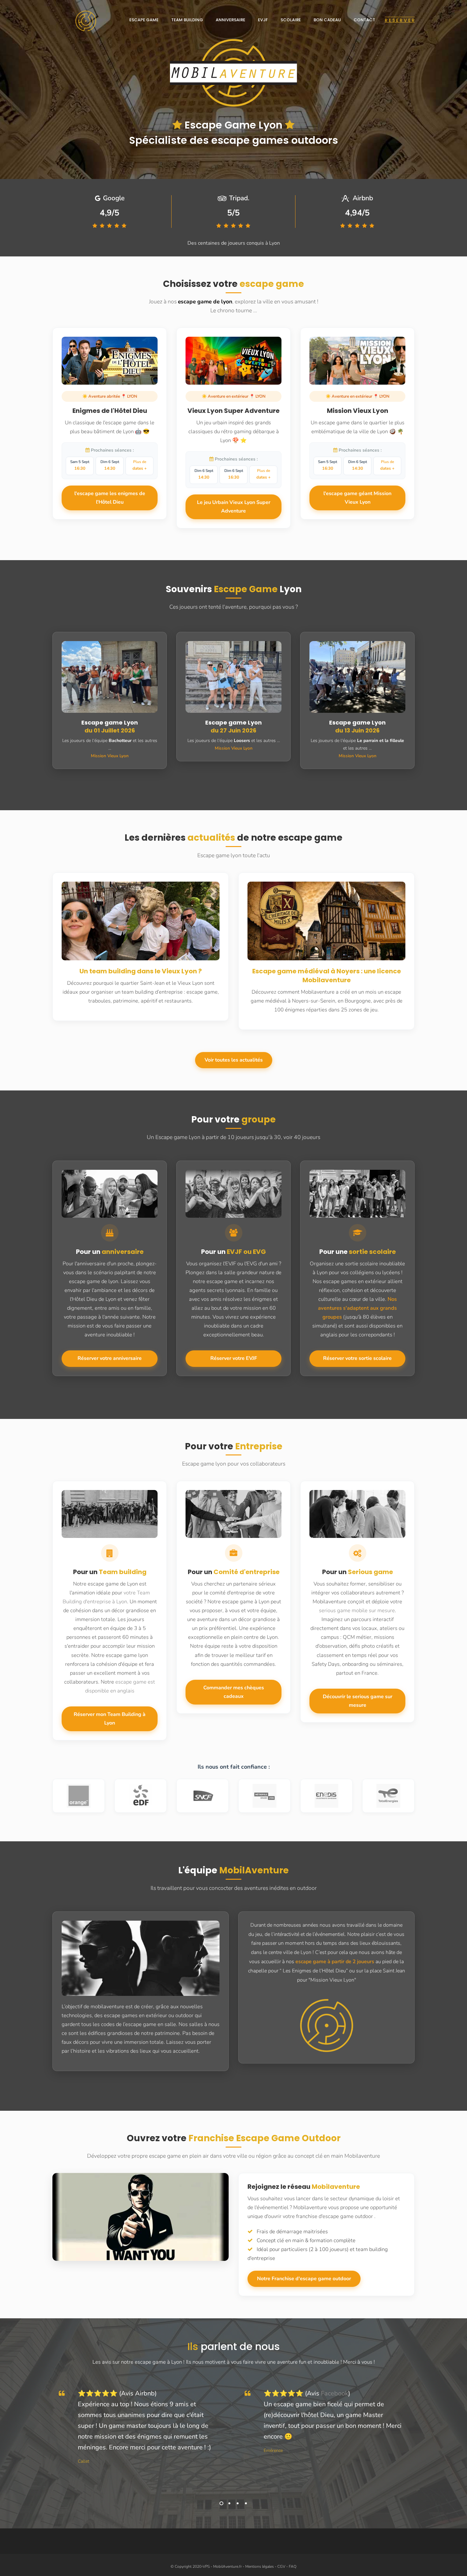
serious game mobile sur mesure (357, 1610)
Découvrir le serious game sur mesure (358, 1701)
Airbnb (145, 2393)
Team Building (187, 20)
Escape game (144, 20)
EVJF (263, 20)
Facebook (335, 2393)
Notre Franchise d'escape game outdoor (304, 2279)
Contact (364, 20)
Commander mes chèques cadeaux (234, 1692)
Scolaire (291, 20)
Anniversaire (230, 20)
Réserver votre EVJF (234, 1358)
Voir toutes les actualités (234, 1060)
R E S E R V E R (400, 20)
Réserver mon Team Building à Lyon (110, 1719)
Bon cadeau (327, 20)
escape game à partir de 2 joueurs (335, 1962)
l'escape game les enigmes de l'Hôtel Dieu (110, 498)
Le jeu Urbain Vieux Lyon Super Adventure (234, 507)
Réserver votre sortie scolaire (357, 1358)
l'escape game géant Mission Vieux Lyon (357, 498)
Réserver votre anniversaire (110, 1358)
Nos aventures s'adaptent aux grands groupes (357, 1308)
